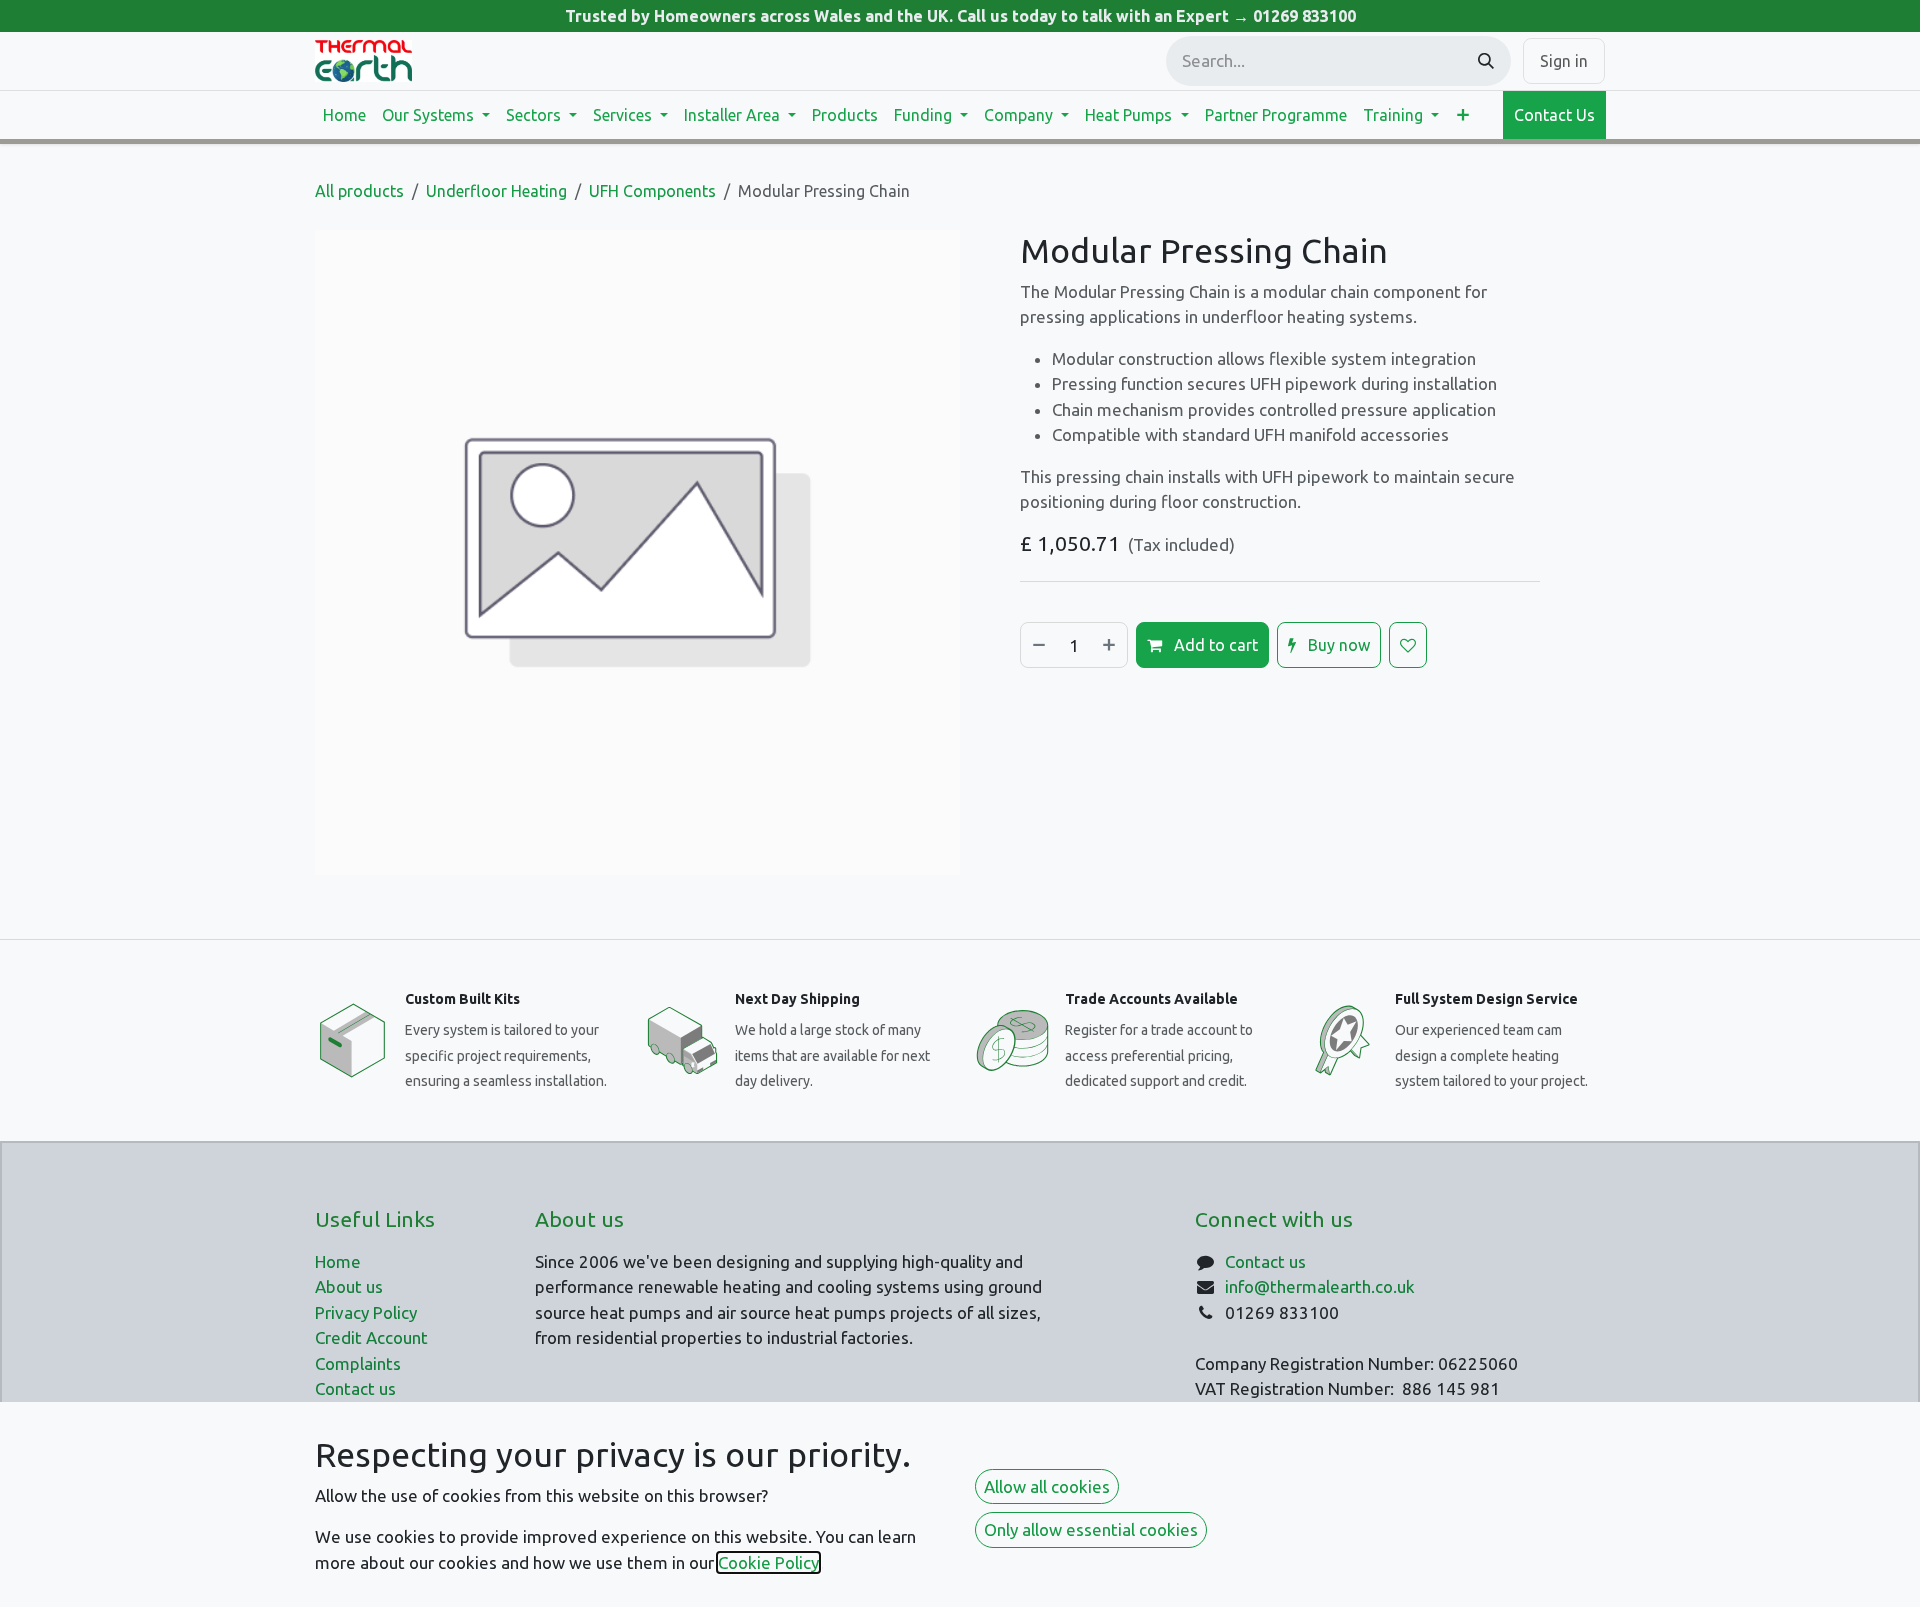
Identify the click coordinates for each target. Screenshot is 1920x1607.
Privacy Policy (366, 1312)
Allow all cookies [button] (1047, 1486)
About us (349, 1286)
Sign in (1564, 61)
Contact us (1265, 1261)
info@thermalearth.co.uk (1320, 1286)
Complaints (358, 1363)
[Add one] (1110, 645)
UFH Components (652, 191)
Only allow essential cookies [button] (1091, 1529)
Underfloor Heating (496, 191)
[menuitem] (344, 115)
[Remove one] (1038, 645)
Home (338, 1261)
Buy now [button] (1337, 645)
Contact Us (1554, 115)
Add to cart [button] (1214, 645)
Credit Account (371, 1337)
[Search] (1486, 61)
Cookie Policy (768, 1562)
